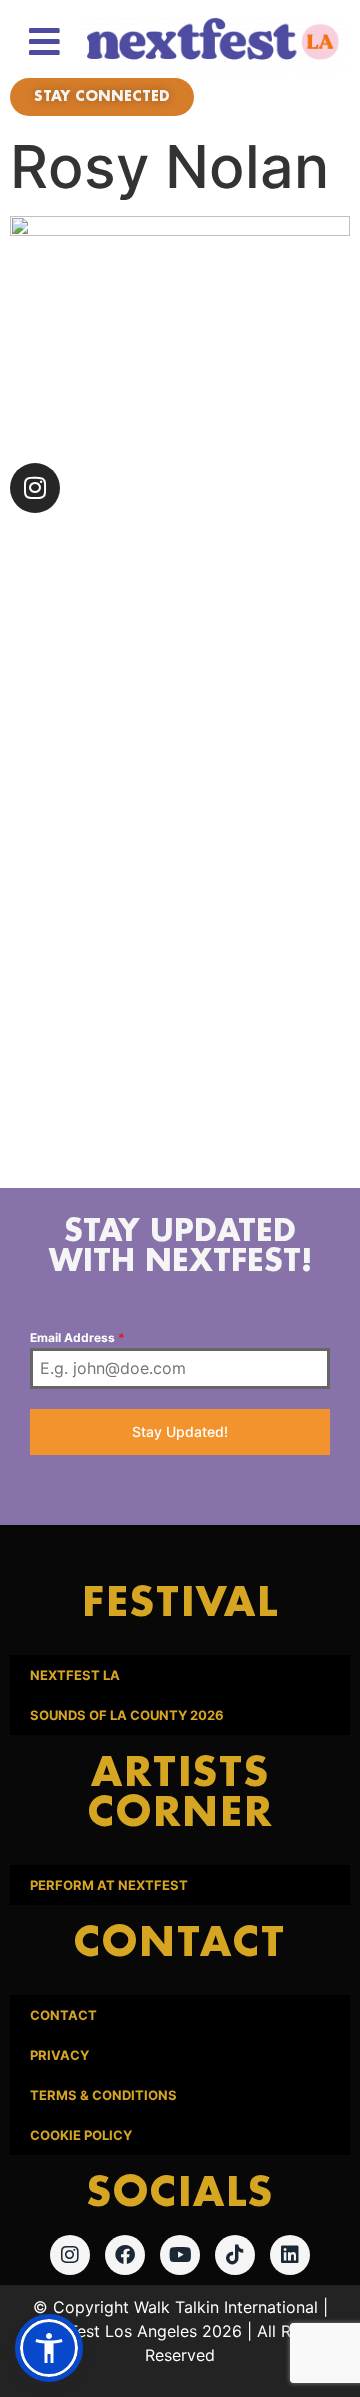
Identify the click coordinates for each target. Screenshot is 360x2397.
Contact (63, 2015)
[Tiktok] (235, 2255)
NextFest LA (75, 1675)
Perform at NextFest (109, 1885)
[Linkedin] (290, 2255)
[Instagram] (35, 488)
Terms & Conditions (103, 2095)
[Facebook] (125, 2255)
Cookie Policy (81, 2135)
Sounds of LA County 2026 (127, 1715)
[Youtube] (180, 2255)
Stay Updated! (180, 1431)
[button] (49, 2348)
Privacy (59, 2055)
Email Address (77, 1337)
